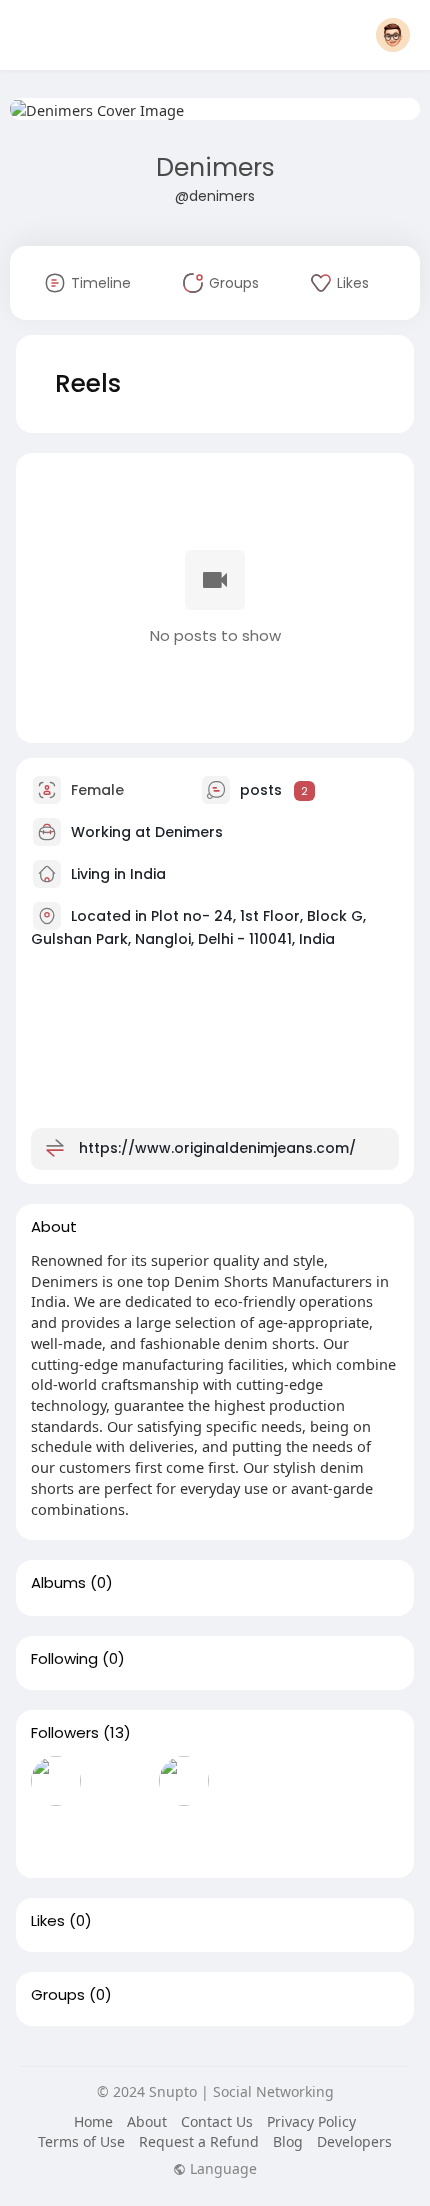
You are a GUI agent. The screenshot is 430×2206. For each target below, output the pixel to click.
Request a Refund (199, 2141)
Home (93, 2121)
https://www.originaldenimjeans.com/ (217, 1148)
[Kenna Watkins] (184, 1781)
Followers (65, 1733)
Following (64, 1659)
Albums (58, 1583)
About (147, 2121)
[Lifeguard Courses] (248, 1781)
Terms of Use (81, 2141)
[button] (393, 35)
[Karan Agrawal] (120, 1781)
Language (221, 2169)
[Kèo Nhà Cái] (248, 1838)
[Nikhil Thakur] (56, 1838)
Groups (58, 1995)
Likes (48, 1921)
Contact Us (217, 2121)
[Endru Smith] (312, 1781)
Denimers (215, 167)
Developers (354, 2141)
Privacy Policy (311, 2121)
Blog (288, 2141)
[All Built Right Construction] (184, 1838)
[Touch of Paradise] (120, 1838)
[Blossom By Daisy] (56, 1781)
